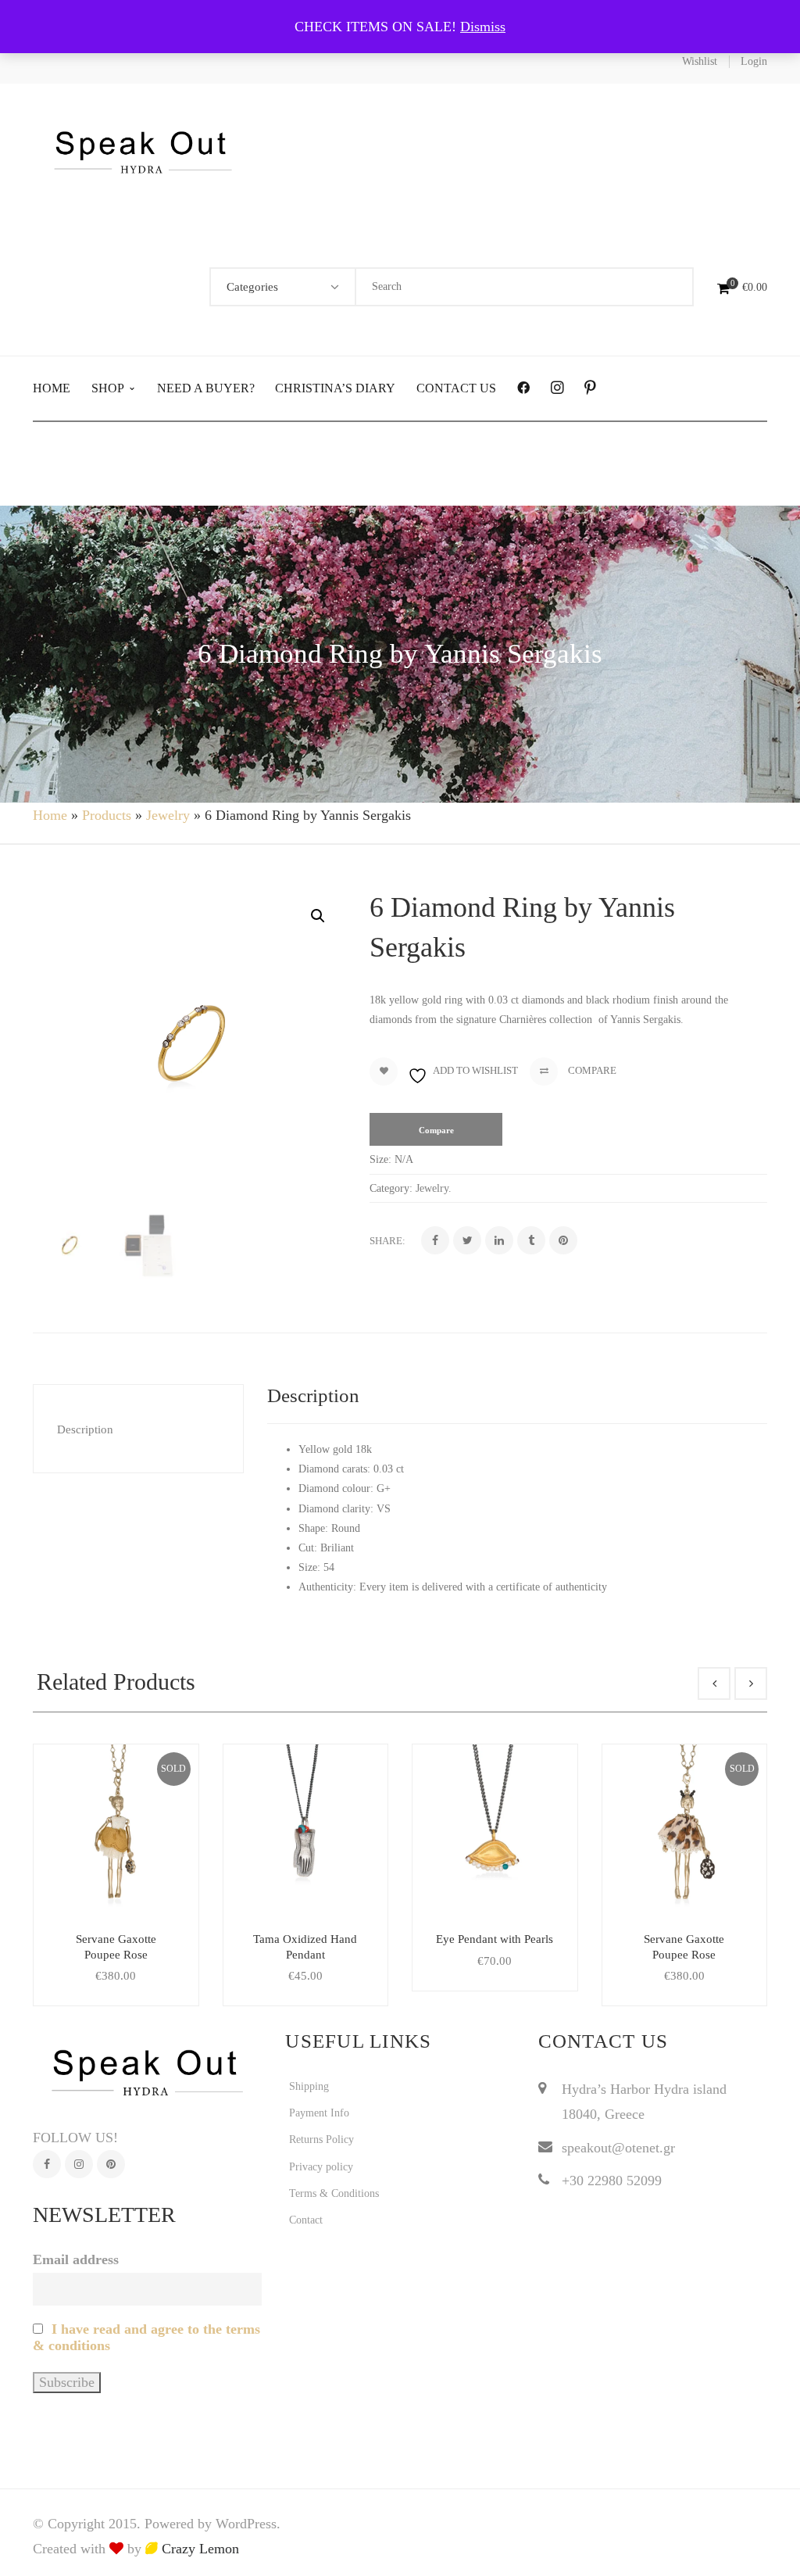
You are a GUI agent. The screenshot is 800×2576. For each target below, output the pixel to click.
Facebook (47, 2164)
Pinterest (111, 2164)
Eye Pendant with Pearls (495, 1939)
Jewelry (168, 815)
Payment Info (319, 2113)
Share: (387, 1241)
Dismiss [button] (483, 27)
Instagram (79, 2164)
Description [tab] (85, 1429)
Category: (391, 1188)
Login (754, 61)
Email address (76, 2259)
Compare (591, 1070)
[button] (318, 916)
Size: (380, 1159)
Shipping (309, 2086)
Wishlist (700, 61)
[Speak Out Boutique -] (143, 150)
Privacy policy (321, 2167)
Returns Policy (321, 2140)
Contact (306, 2220)
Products (107, 815)
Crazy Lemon (198, 2549)
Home (50, 815)
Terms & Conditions (334, 2193)
